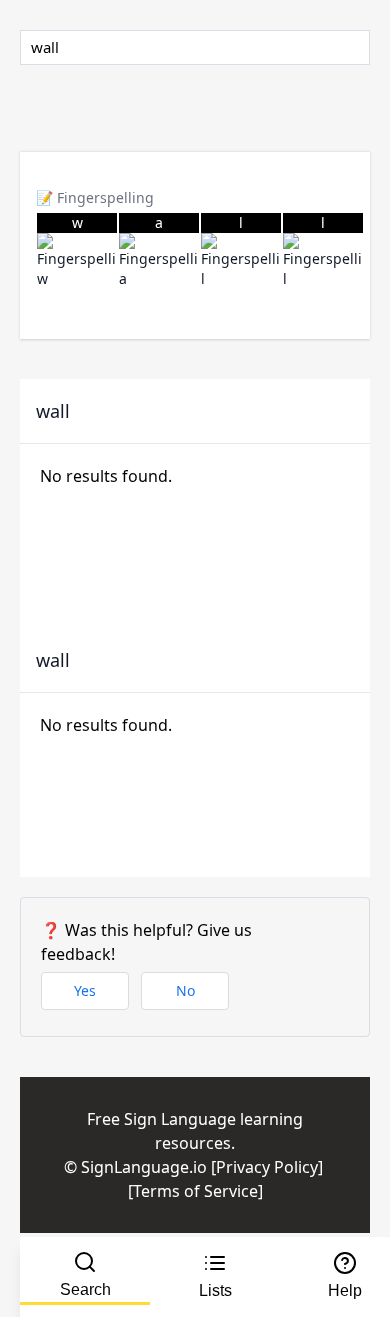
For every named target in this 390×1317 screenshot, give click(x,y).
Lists (215, 1290)
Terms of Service (195, 1191)
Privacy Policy (267, 1167)
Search (85, 1289)
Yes (85, 990)
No (185, 990)
